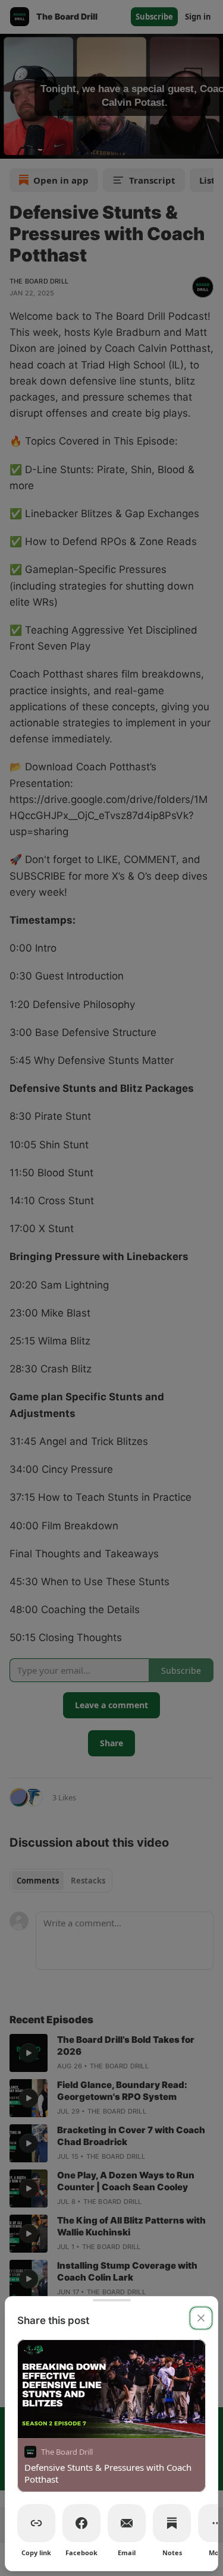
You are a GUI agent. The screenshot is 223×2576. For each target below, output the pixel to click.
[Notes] (172, 2523)
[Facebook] (81, 2523)
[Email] (127, 2523)
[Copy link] (36, 2523)
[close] (201, 2318)
